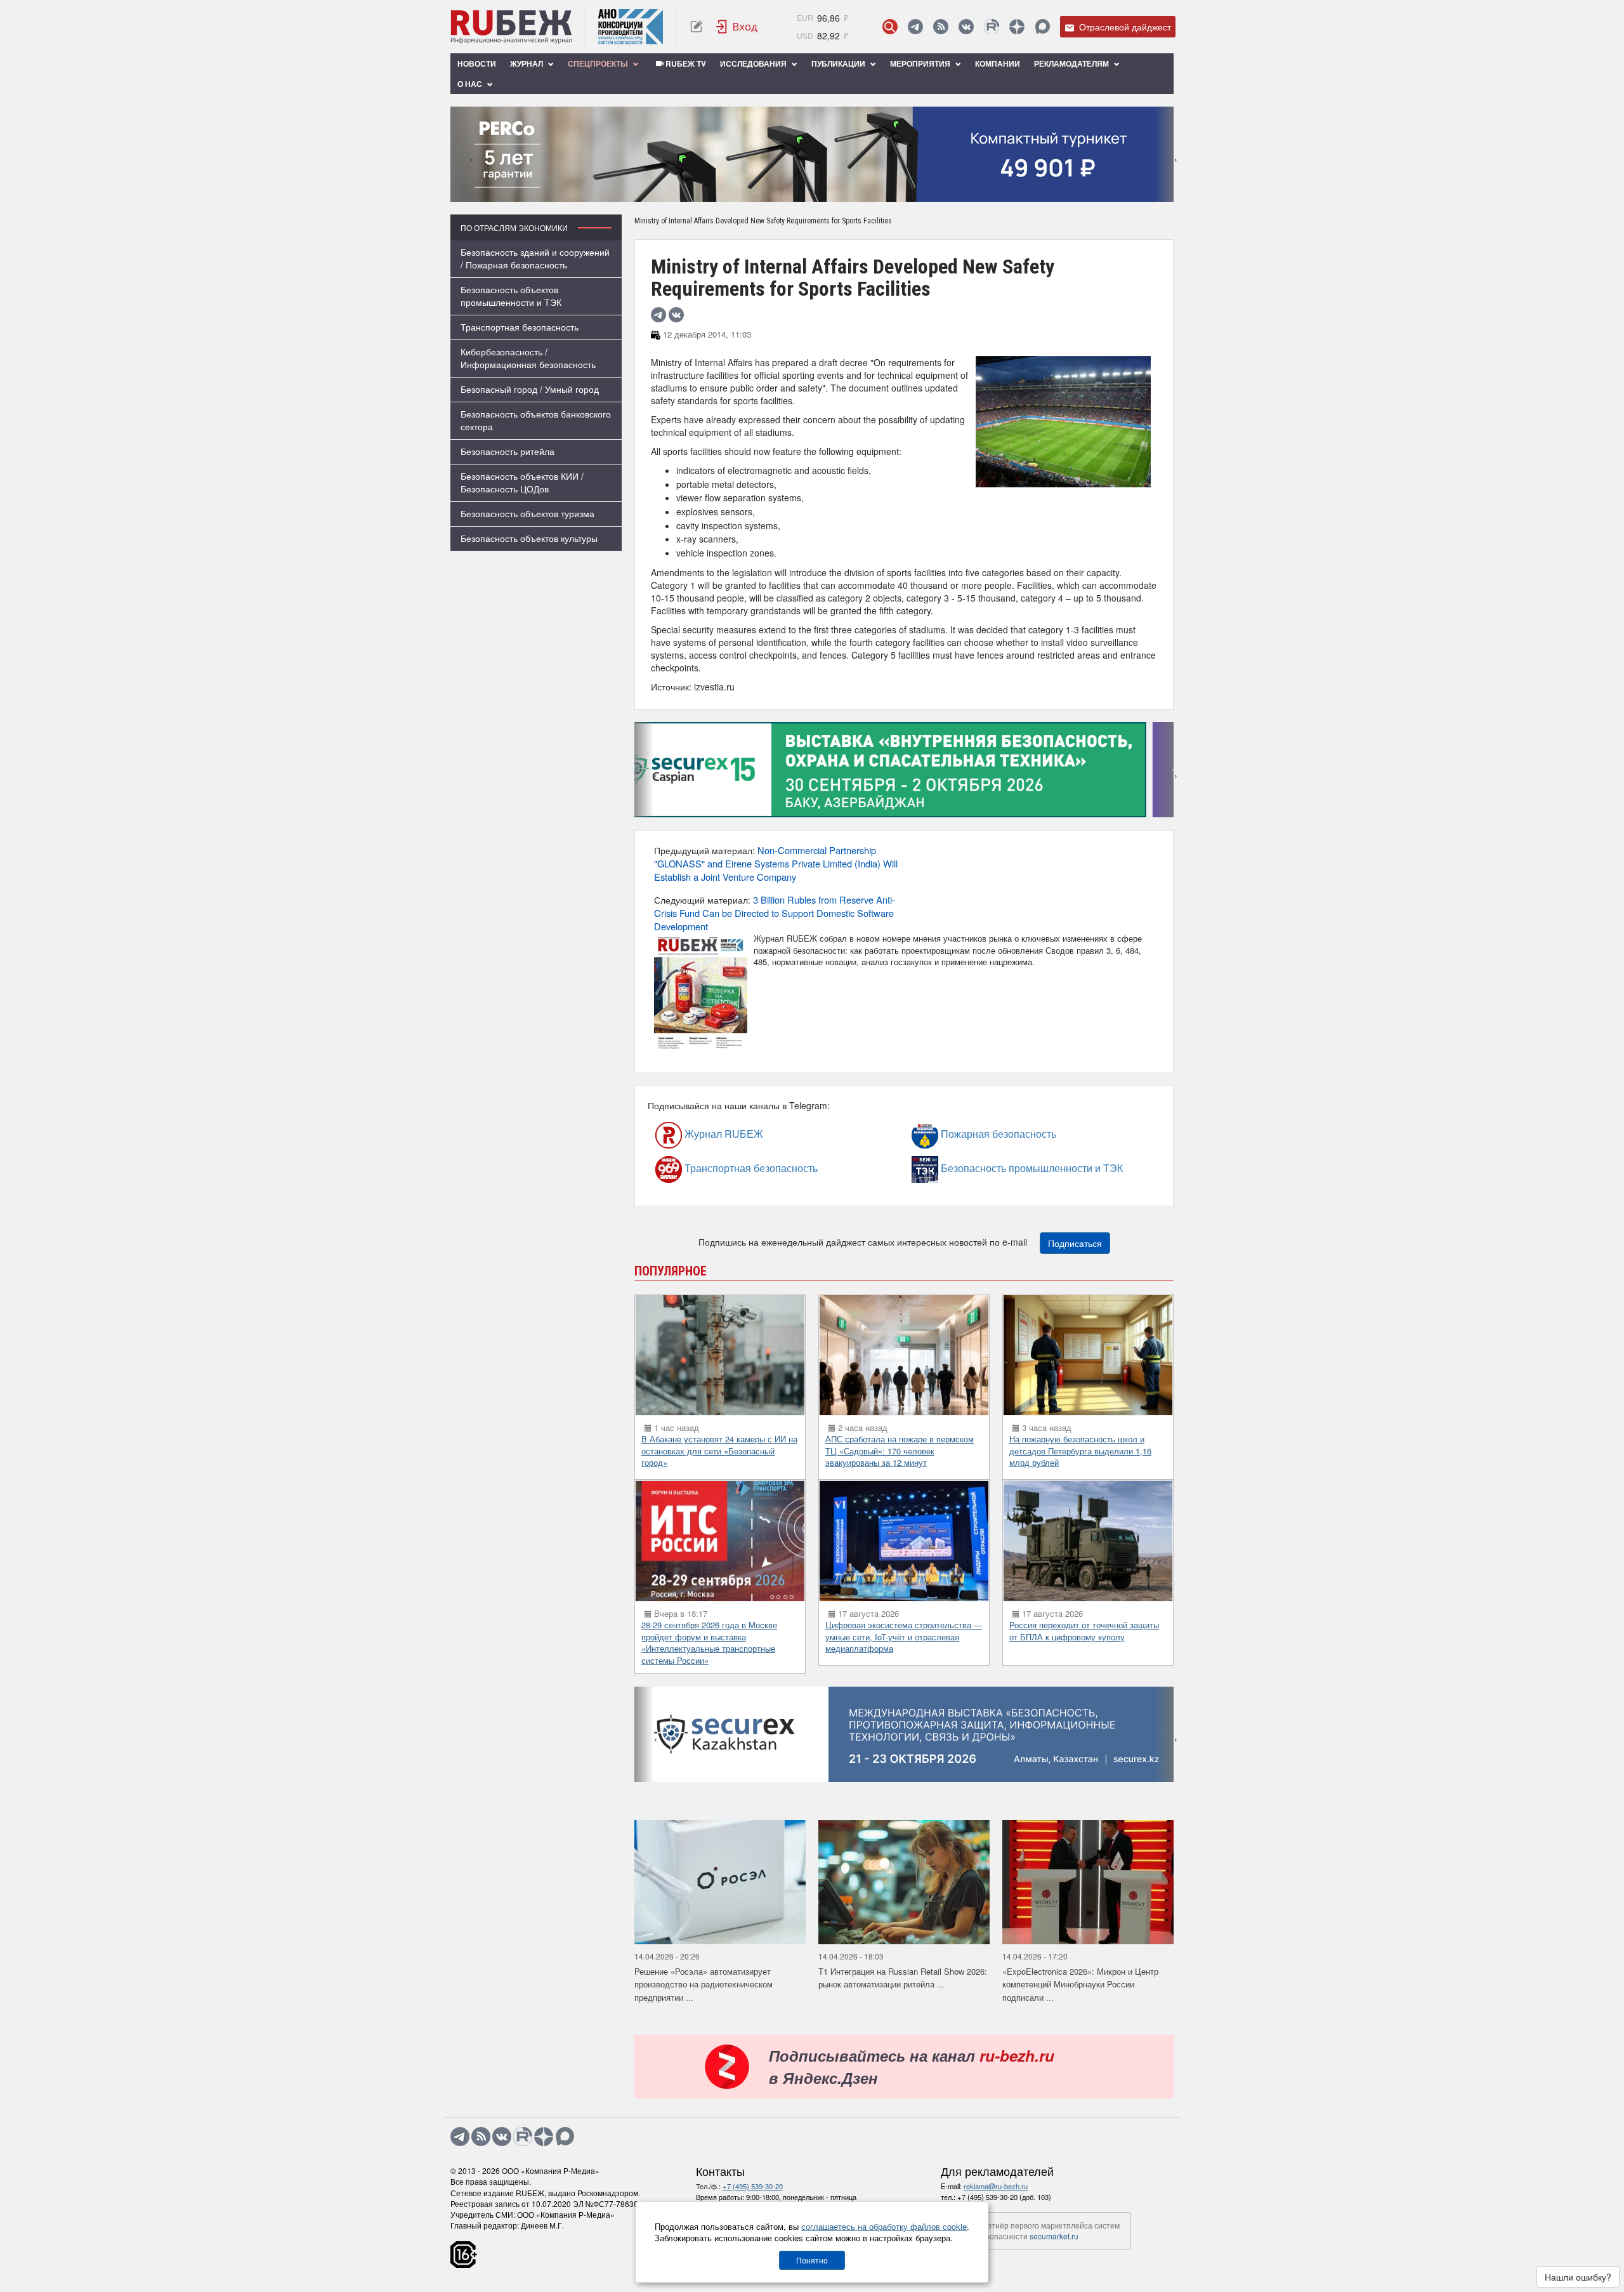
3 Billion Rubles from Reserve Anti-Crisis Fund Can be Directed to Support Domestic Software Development (775, 913)
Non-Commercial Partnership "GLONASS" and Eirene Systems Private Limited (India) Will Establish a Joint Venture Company (776, 863)
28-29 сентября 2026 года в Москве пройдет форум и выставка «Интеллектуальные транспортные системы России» (709, 1643)
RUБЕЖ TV (685, 63)
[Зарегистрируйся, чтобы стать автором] (696, 27)
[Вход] (737, 27)
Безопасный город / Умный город (530, 389)
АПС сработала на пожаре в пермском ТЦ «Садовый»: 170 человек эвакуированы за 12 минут (900, 1451)
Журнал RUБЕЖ (697, 1134)
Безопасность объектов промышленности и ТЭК (511, 296)
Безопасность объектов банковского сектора (536, 420)
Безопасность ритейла (507, 451)
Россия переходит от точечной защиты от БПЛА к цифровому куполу (1084, 1631)
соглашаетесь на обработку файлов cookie (884, 2226)
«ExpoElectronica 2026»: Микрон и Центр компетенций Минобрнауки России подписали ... (1080, 1984)
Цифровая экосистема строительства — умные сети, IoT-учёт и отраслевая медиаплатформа (904, 1637)
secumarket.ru (1054, 2236)
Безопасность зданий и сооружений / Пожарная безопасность (535, 258)
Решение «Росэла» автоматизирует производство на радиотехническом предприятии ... (704, 1984)
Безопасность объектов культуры (529, 538)
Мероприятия (921, 63)
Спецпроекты (599, 63)
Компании (998, 63)
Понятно (812, 2260)
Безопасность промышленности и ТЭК (974, 1168)
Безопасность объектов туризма (527, 513)
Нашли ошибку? (1578, 2277)
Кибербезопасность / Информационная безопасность (528, 358)
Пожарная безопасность (963, 1134)
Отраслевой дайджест (1124, 27)
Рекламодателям (1072, 63)
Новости (477, 63)
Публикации (839, 63)
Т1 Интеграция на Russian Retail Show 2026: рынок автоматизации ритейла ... (903, 1978)
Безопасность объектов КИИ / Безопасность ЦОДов (522, 482)
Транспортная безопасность (520, 327)
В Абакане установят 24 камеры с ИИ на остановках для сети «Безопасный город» (719, 1451)
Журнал (527, 63)
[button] (793, 193)
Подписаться (1075, 1243)
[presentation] (460, 154)
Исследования (754, 63)
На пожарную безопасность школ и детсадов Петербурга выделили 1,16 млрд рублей (1080, 1451)
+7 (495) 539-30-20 (753, 2186)
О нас (471, 84)
